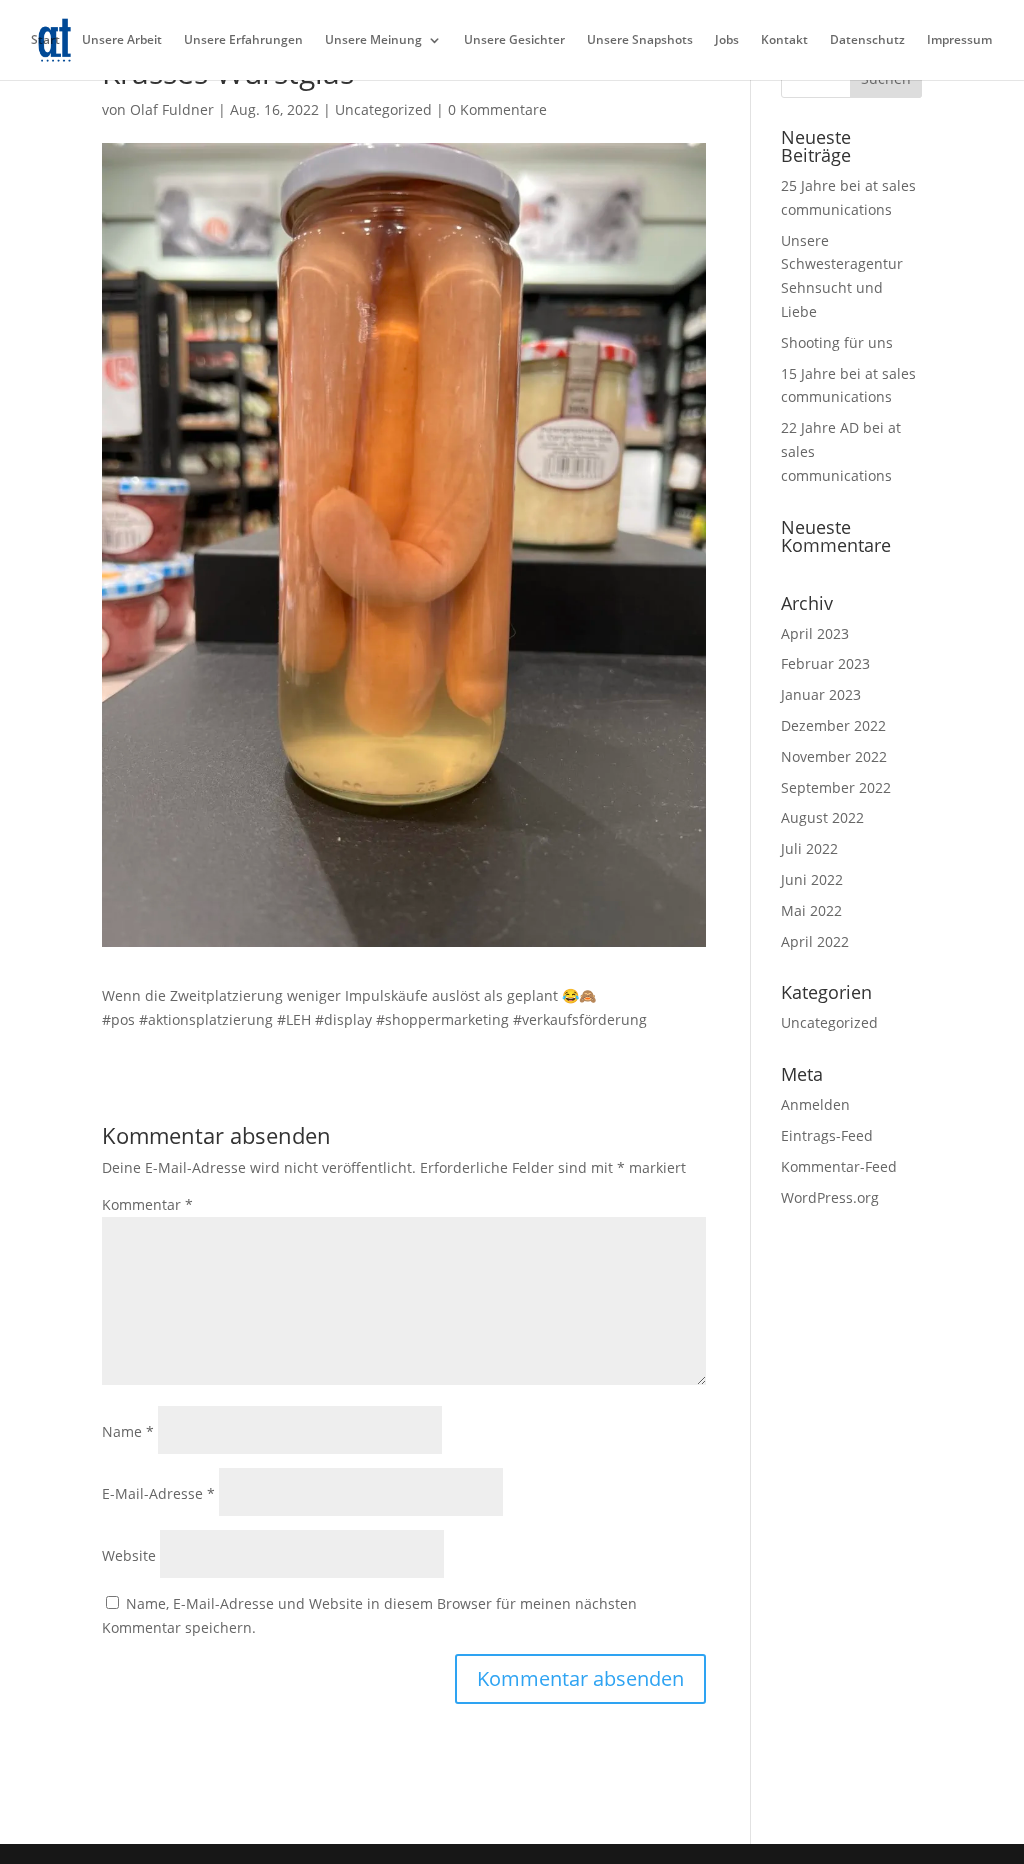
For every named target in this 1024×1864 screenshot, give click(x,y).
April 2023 (815, 633)
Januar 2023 (821, 694)
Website (129, 1555)
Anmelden (815, 1104)
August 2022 (822, 817)
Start (45, 40)
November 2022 (834, 756)
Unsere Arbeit (122, 40)
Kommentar (147, 1204)
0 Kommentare (497, 109)
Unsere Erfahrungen (243, 40)
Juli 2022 (809, 848)
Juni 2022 (812, 879)
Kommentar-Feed (839, 1166)
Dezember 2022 (833, 725)
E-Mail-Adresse (158, 1493)
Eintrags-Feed (827, 1135)
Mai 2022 (811, 910)
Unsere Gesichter (514, 40)
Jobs (727, 40)
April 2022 (815, 941)
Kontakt (784, 40)
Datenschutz (867, 40)
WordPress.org (830, 1197)
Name (128, 1431)
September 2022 (836, 787)
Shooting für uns (837, 342)
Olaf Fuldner (172, 109)
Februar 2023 (825, 663)
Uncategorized (383, 109)
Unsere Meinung (373, 40)
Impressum (959, 40)
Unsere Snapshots (640, 40)
